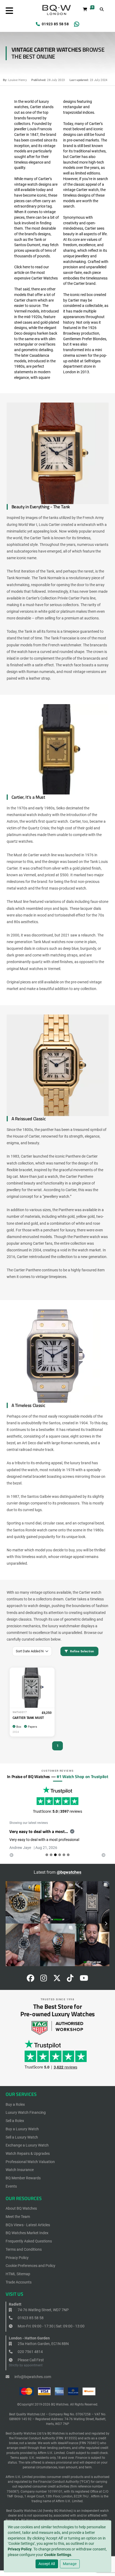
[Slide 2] (55, 1855)
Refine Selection (82, 1651)
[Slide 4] (64, 1855)
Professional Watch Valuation (30, 2162)
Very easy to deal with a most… (39, 1831)
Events (11, 2186)
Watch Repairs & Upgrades (28, 2153)
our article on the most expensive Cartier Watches (36, 272)
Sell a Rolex (15, 2121)
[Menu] (9, 11)
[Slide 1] (51, 1855)
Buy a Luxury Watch (22, 2129)
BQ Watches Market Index (27, 2233)
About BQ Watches (21, 2208)
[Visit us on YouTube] (84, 1979)
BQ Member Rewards (23, 2178)
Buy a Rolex (15, 2104)
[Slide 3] (60, 1855)
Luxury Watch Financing (26, 2112)
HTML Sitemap (18, 2274)
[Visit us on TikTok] (70, 1979)
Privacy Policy (20, 2549)
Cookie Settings (58, 2555)
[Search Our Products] (102, 9)
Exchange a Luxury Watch (27, 2145)
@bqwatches (69, 1872)
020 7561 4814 (30, 2352)
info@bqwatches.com (32, 2377)
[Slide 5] (68, 1855)
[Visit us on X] (57, 1979)
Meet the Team (18, 2217)
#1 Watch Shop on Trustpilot (82, 1776)
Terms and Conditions (24, 2249)
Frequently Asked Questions (29, 2241)
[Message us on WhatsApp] (77, 24)
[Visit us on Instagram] (44, 1979)
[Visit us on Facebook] (30, 1979)
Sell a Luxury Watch (22, 2137)
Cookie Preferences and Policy (30, 2266)
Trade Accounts (19, 2282)
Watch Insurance (20, 2170)
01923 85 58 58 (55, 24)
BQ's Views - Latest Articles (28, 2225)
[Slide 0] (47, 1855)
